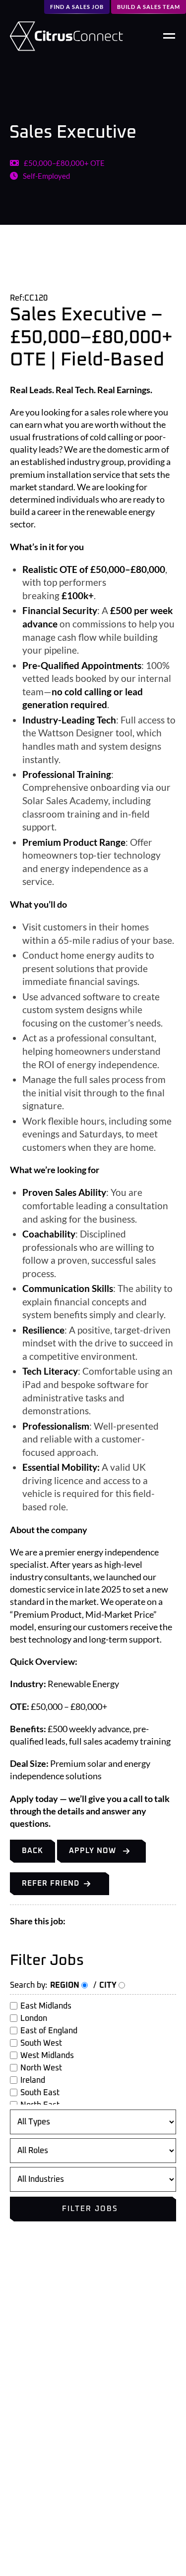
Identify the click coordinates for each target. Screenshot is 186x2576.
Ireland (33, 2080)
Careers (23, 2372)
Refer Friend (51, 1883)
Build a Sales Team (149, 7)
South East (40, 2093)
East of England (49, 2031)
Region (66, 1985)
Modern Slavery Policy (48, 2417)
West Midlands (47, 2056)
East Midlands (46, 2006)
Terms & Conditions (43, 2402)
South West (41, 2043)
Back (32, 1851)
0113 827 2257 (39, 2525)
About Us (26, 2357)
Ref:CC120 (29, 298)
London (34, 2018)
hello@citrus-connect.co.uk (64, 2548)
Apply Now (93, 1851)
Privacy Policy (34, 2387)
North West (41, 2068)
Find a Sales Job (77, 7)
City (109, 1985)
